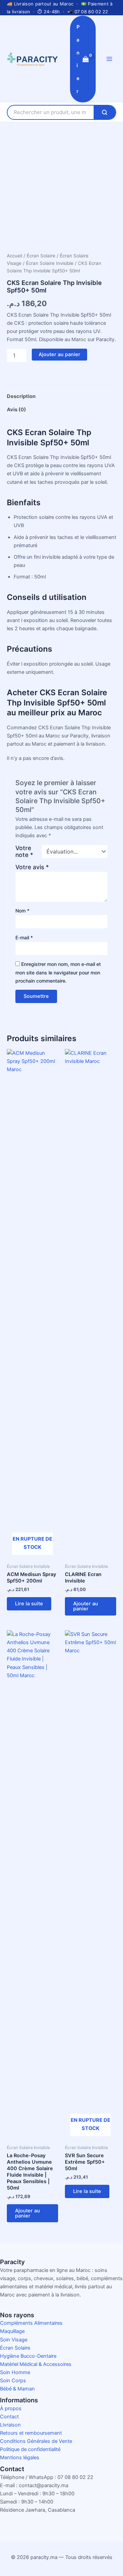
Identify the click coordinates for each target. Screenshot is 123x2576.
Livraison (10, 2425)
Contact (9, 2417)
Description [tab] (21, 396)
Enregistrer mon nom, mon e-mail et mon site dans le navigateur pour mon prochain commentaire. (58, 972)
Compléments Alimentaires (31, 2323)
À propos (11, 2408)
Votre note (24, 852)
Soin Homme (15, 2372)
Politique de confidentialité (30, 2449)
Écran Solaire (41, 256)
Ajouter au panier (59, 354)
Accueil (15, 256)
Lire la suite (29, 1604)
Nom (22, 911)
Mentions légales (20, 2458)
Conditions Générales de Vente (36, 2441)
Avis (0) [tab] (16, 410)
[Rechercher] (105, 112)
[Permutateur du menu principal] (109, 59)
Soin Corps (13, 2381)
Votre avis (32, 867)
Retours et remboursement (31, 2433)
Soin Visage (14, 2340)
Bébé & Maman (17, 2389)
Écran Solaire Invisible (50, 263)
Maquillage (12, 2331)
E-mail (24, 937)
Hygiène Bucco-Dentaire (28, 2356)
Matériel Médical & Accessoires (36, 2364)
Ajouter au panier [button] (86, 1606)
